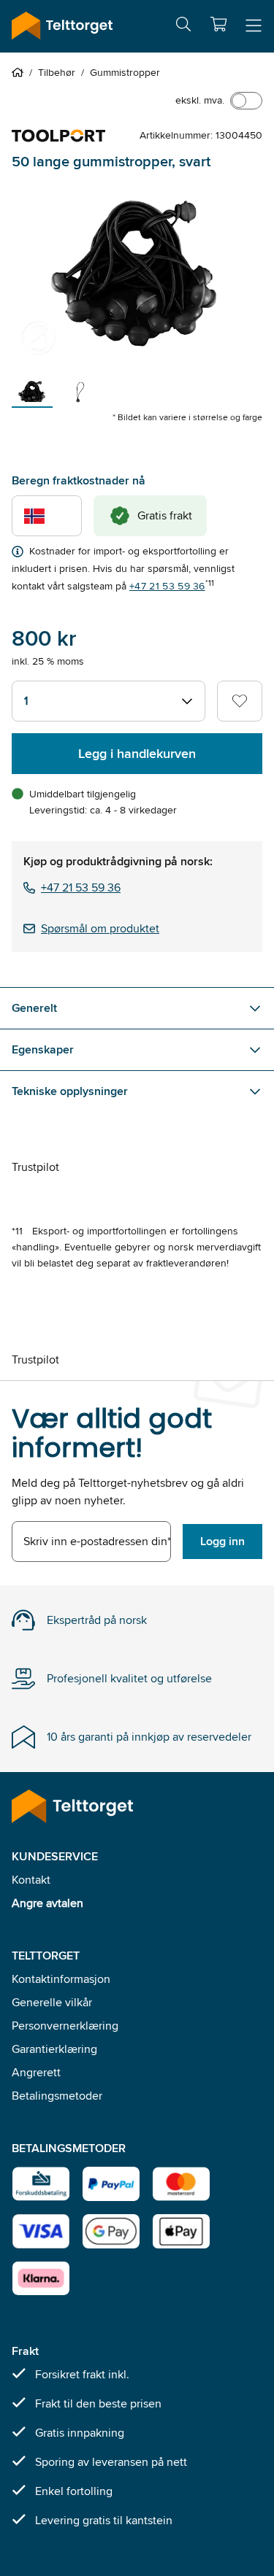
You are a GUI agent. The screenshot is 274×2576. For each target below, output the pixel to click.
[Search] (183, 27)
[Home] (20, 72)
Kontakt (31, 1880)
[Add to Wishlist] (240, 701)
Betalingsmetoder (57, 2096)
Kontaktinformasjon (61, 1979)
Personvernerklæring (65, 2026)
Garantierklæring (54, 2049)
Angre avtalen (47, 1903)
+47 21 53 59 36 (167, 586)
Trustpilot (35, 1167)
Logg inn (222, 1541)
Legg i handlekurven (137, 754)
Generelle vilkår (52, 2002)
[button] (218, 24)
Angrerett (36, 2072)
